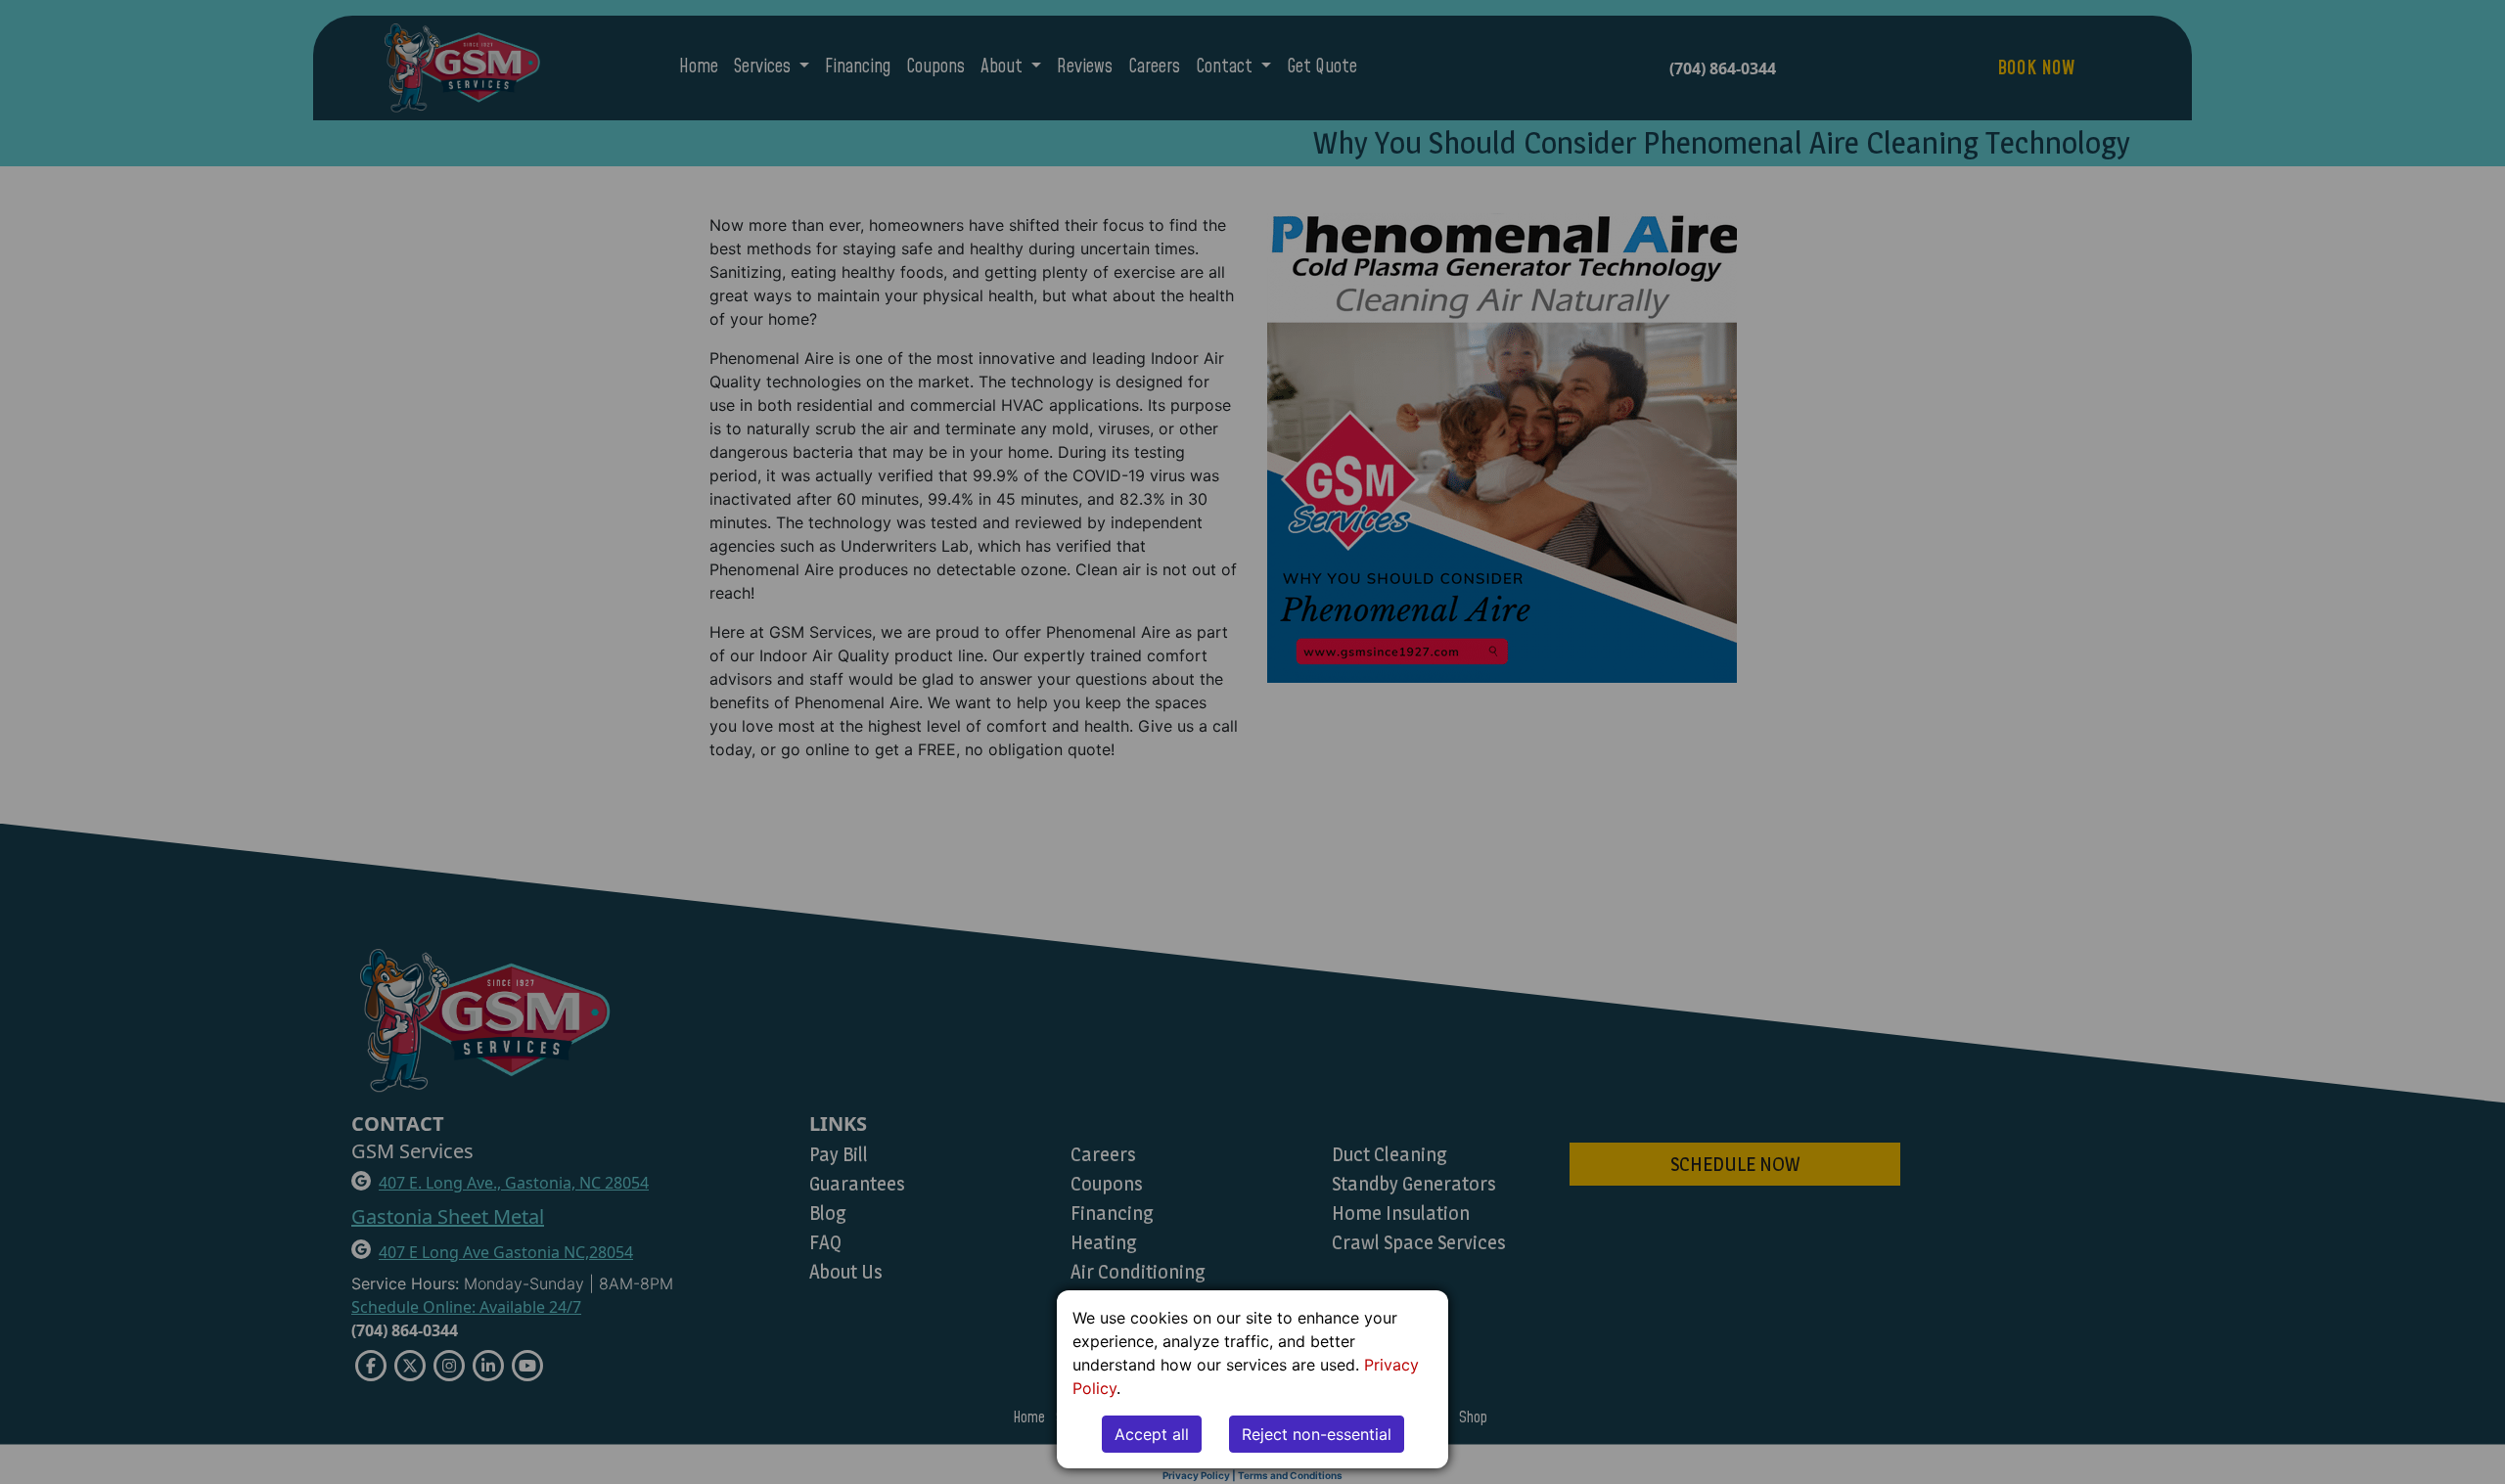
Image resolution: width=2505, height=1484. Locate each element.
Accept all (1152, 1434)
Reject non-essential (1317, 1434)
